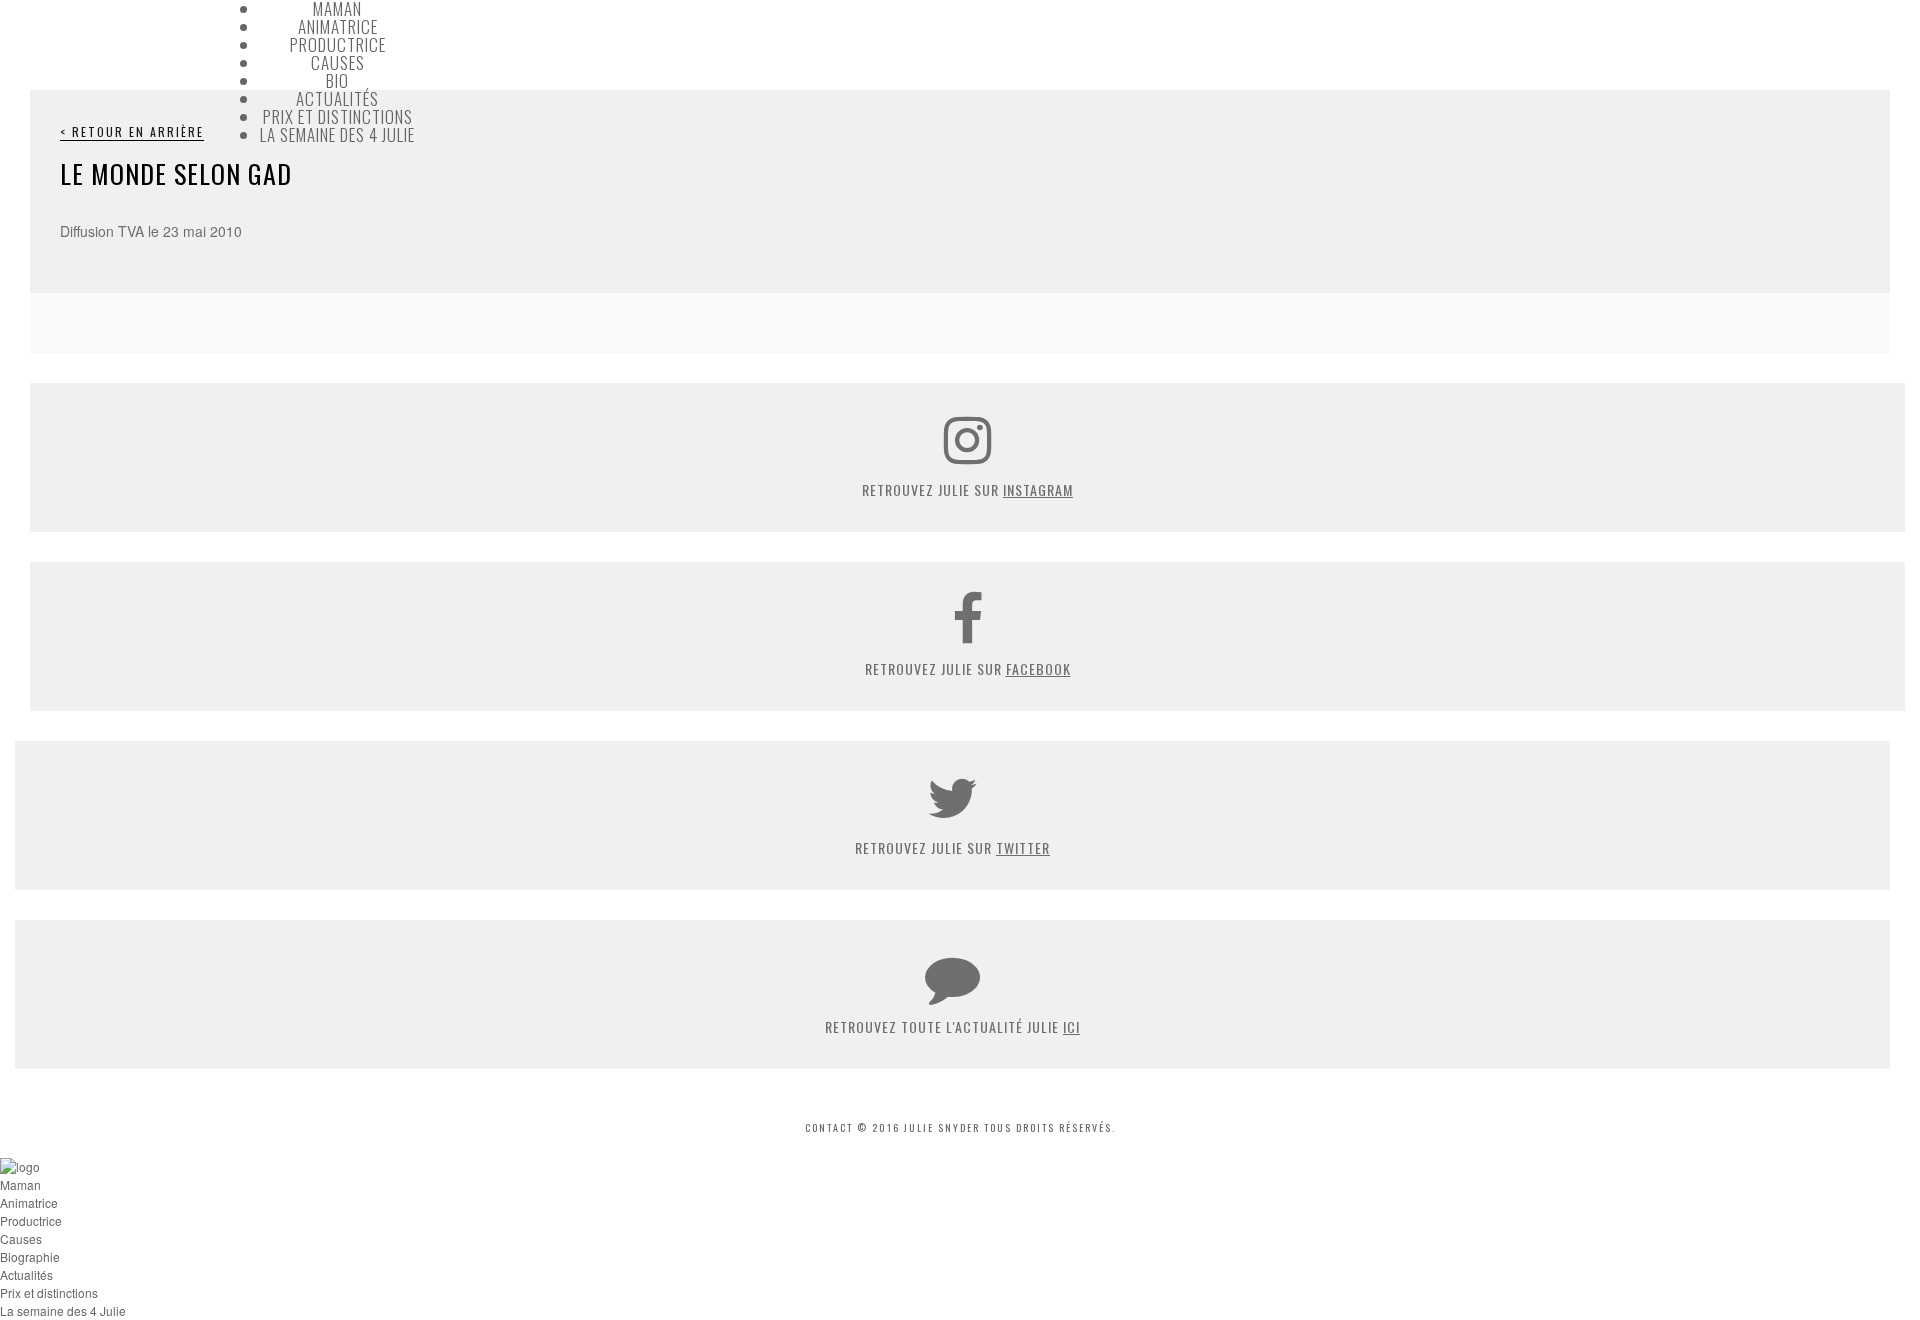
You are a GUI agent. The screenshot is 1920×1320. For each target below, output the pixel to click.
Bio (337, 80)
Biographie (30, 1256)
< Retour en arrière (132, 131)
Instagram (1038, 489)
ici (1071, 1026)
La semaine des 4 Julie (337, 134)
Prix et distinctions (338, 116)
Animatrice (338, 26)
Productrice (338, 44)
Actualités (337, 98)
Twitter (1023, 847)
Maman (20, 1184)
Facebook (1038, 668)
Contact (829, 1127)
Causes (338, 62)
